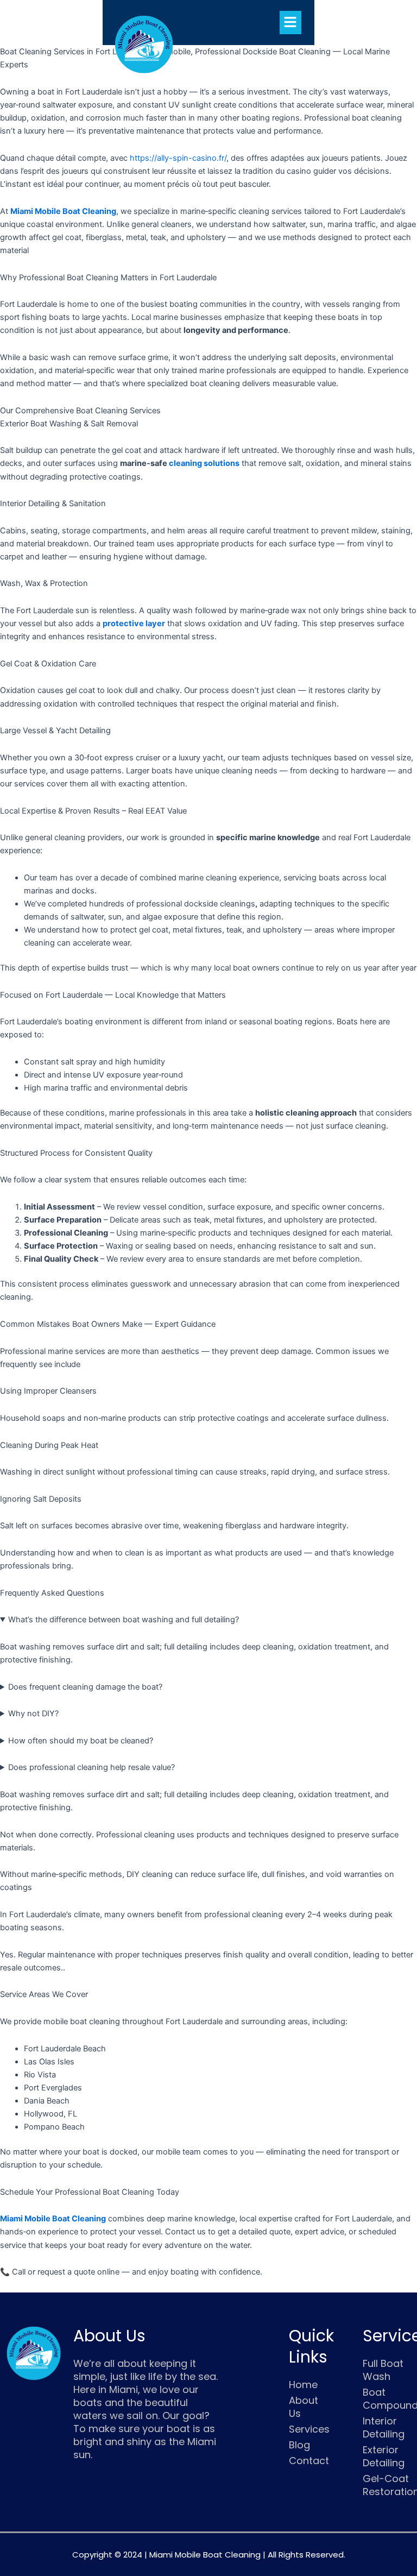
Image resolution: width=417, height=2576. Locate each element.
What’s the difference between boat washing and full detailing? (124, 1620)
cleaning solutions (204, 463)
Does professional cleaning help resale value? (91, 1767)
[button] (290, 23)
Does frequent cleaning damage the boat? (85, 1687)
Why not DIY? (33, 1714)
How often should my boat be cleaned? (81, 1741)
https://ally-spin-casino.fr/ (178, 158)
